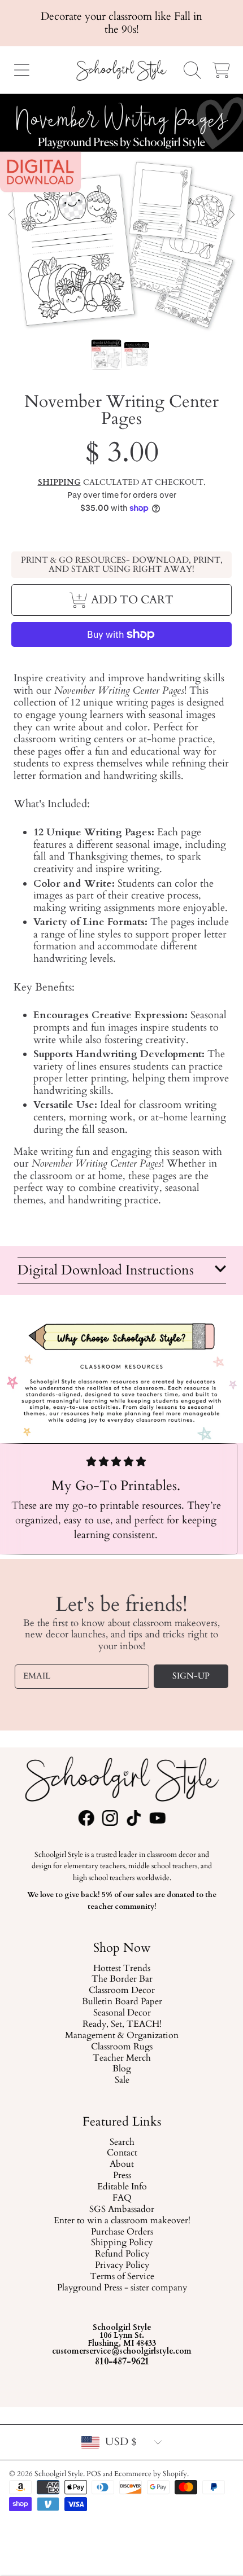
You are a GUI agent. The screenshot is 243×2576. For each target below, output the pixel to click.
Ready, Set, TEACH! (121, 2025)
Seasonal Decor (121, 2013)
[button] (21, 70)
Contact (121, 2153)
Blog (122, 2069)
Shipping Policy (122, 2243)
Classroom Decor (122, 1991)
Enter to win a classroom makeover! (121, 2221)
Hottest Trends (122, 1968)
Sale (121, 2080)
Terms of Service (121, 2277)
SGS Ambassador (122, 2210)
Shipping (59, 483)
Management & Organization (122, 2036)
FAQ (121, 2198)
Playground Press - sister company (121, 2288)
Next (231, 215)
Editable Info (121, 2187)
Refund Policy (121, 2254)
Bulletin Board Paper (121, 2002)
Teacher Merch (122, 2058)
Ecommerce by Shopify (151, 2474)
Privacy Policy (121, 2266)
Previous (12, 215)
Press (121, 2176)
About (122, 2165)
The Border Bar (121, 1979)
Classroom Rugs (122, 2047)
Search (121, 2142)
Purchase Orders (121, 2232)
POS (94, 2474)
